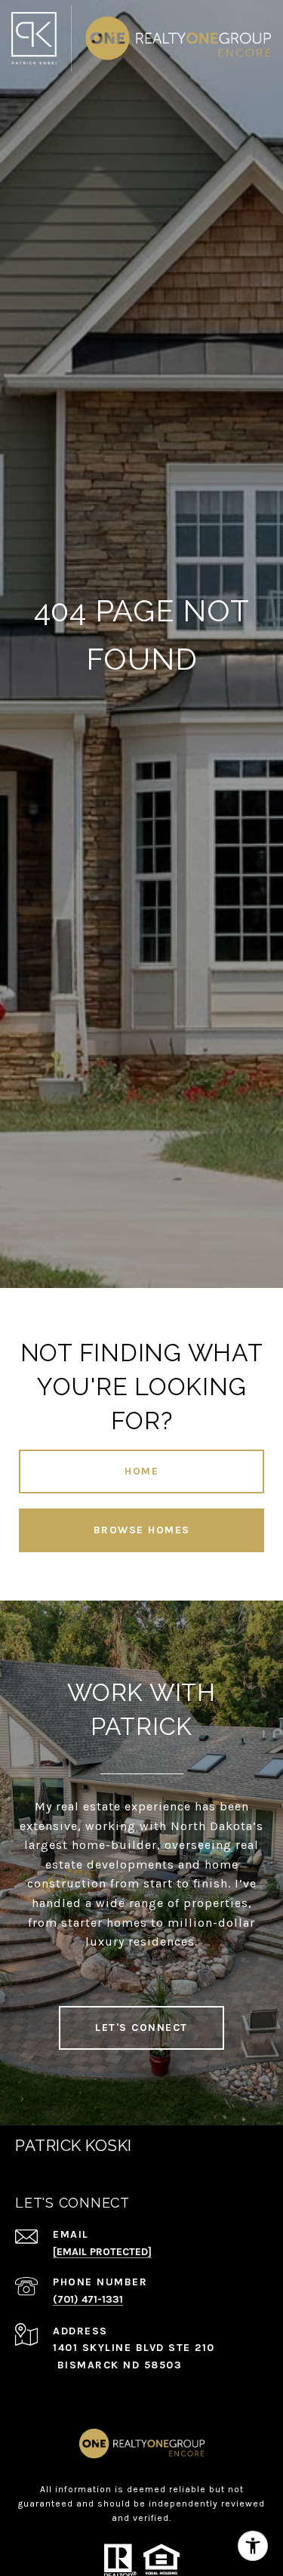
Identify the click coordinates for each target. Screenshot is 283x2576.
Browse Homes (142, 1530)
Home (141, 1471)
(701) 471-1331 (88, 2299)
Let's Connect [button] (141, 2028)
